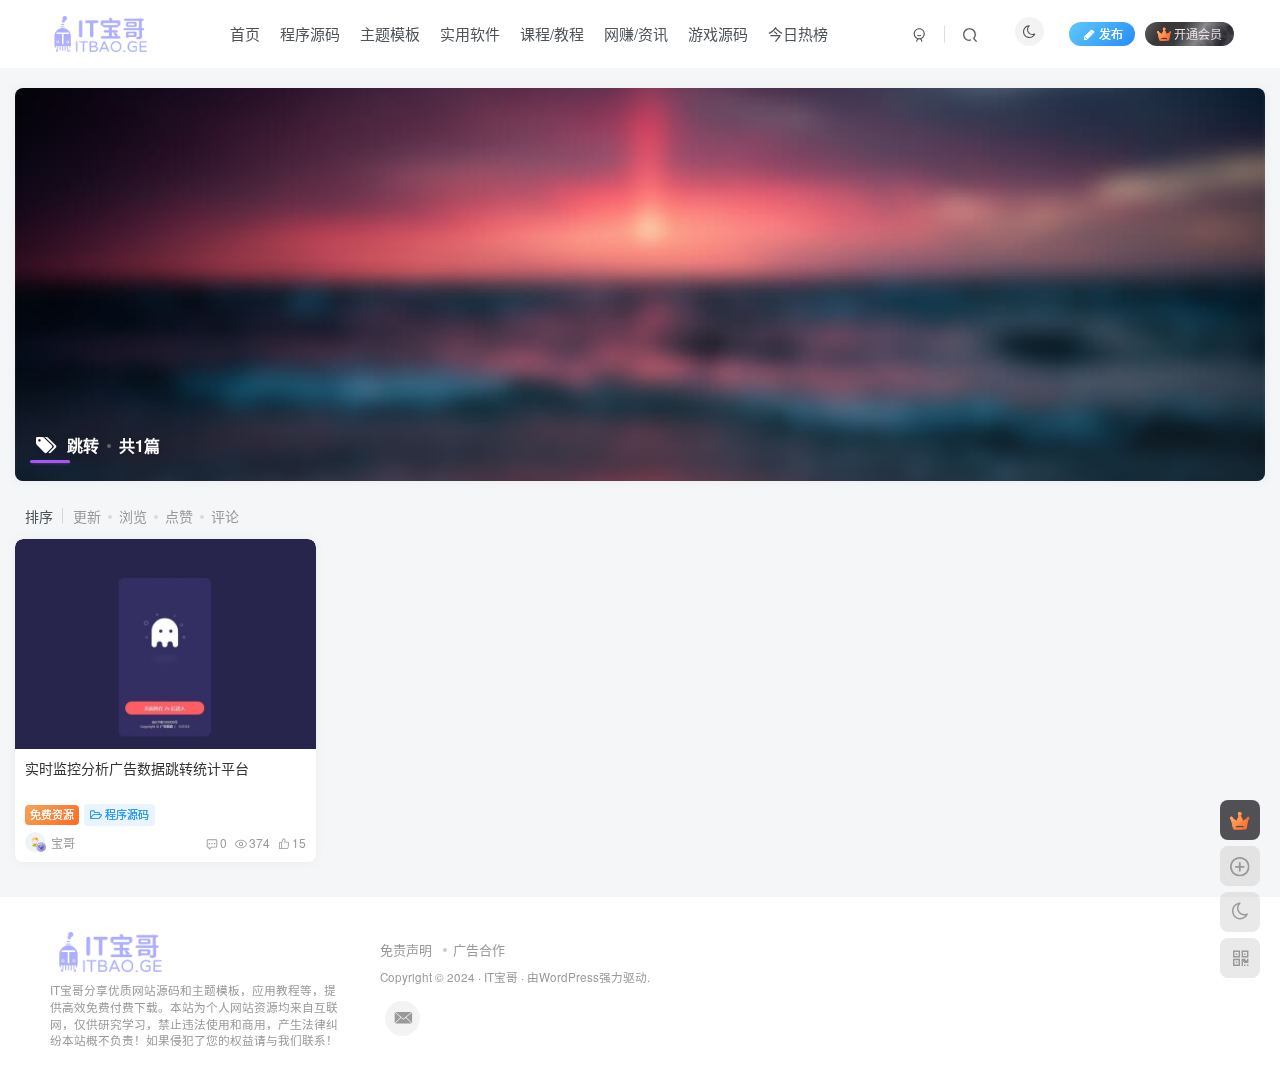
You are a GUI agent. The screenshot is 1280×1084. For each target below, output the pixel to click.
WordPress (569, 977)
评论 (225, 516)
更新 (87, 516)
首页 (245, 33)
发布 (1111, 33)
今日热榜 (798, 33)
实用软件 (470, 33)
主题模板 (390, 33)
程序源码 (310, 33)
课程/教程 (552, 33)
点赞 (179, 516)
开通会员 (1198, 33)
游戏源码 (718, 33)
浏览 (133, 516)
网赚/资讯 (636, 33)
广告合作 (479, 949)
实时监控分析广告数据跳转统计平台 (137, 768)
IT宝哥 (501, 977)
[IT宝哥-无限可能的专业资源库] (113, 950)
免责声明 (406, 949)
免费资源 (52, 814)
